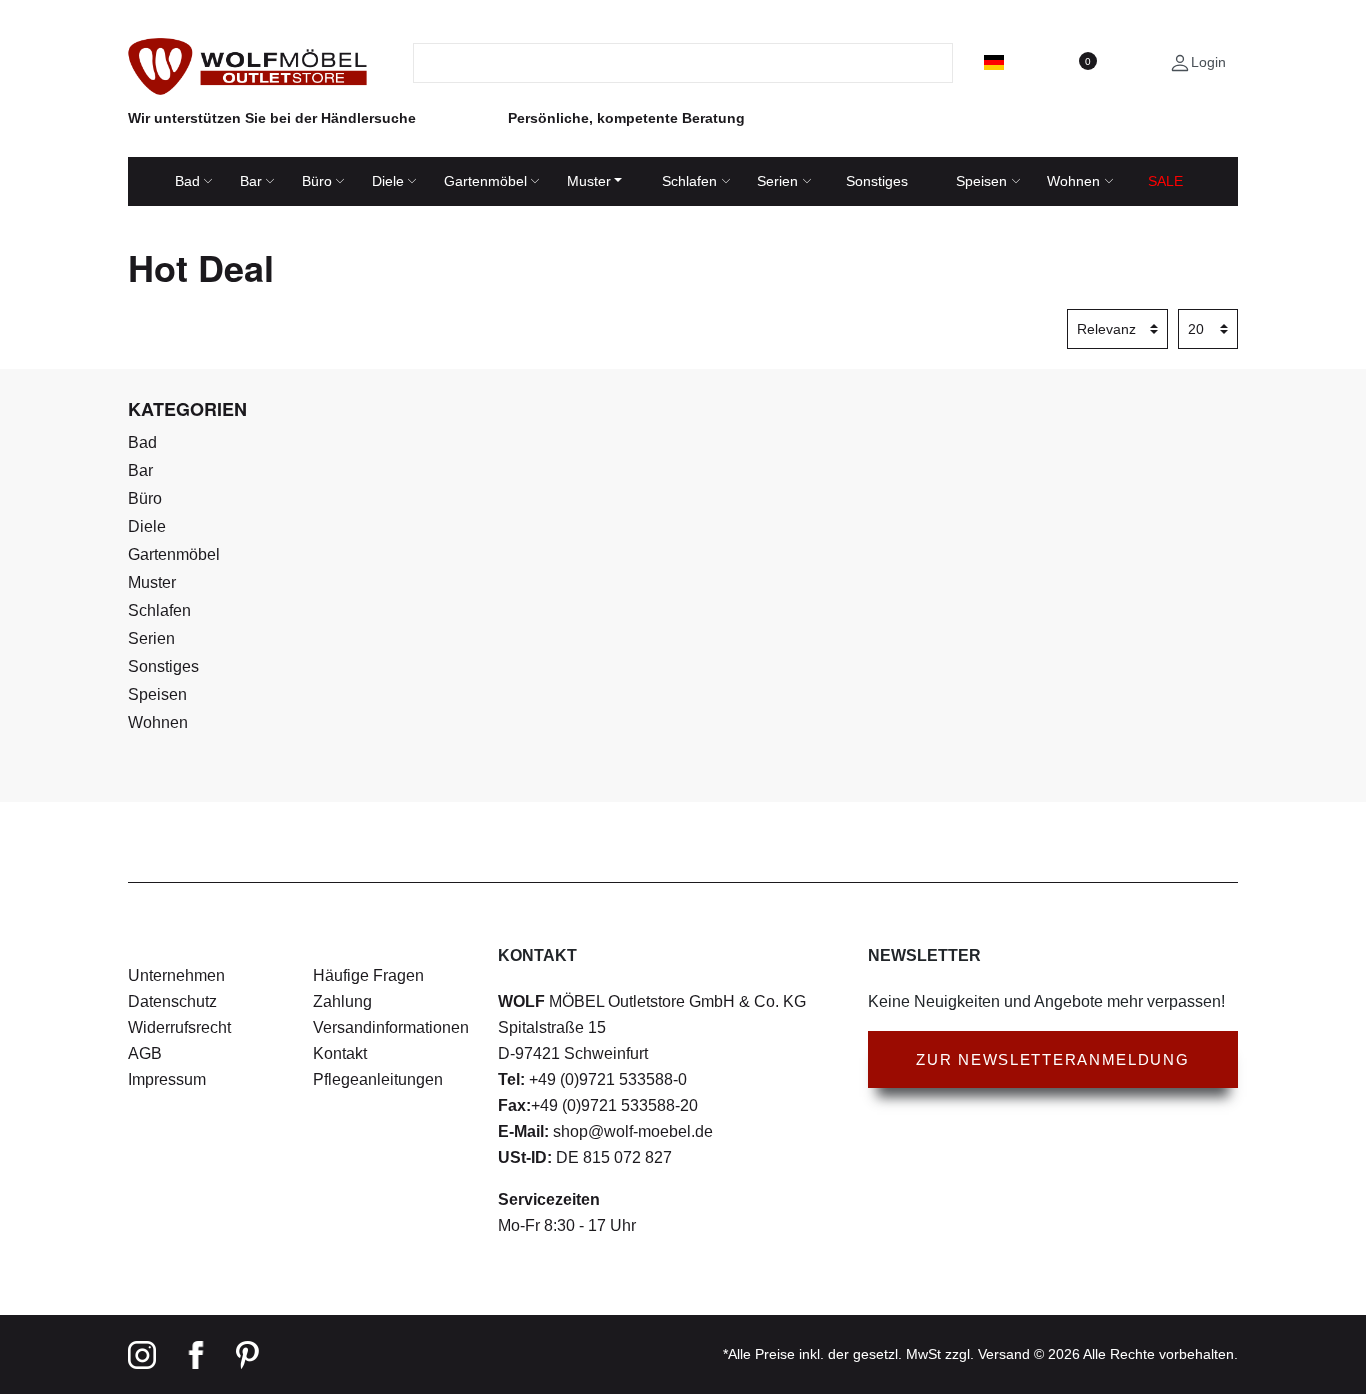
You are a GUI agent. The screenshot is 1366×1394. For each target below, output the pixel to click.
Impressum (167, 1079)
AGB (145, 1053)
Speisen (981, 181)
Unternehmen (176, 975)
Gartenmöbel (485, 181)
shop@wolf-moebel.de (631, 1131)
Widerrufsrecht (179, 1027)
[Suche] (940, 63)
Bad (187, 181)
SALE (1165, 181)
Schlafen (689, 181)
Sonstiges (877, 181)
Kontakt (340, 1053)
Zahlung (342, 1001)
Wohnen (1073, 181)
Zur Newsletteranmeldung (1052, 1059)
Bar (251, 181)
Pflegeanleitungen (378, 1079)
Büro (317, 181)
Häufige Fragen (368, 975)
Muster (589, 181)
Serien (777, 181)
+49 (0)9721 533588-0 (606, 1079)
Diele (388, 181)
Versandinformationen (391, 1027)
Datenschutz (172, 1001)
